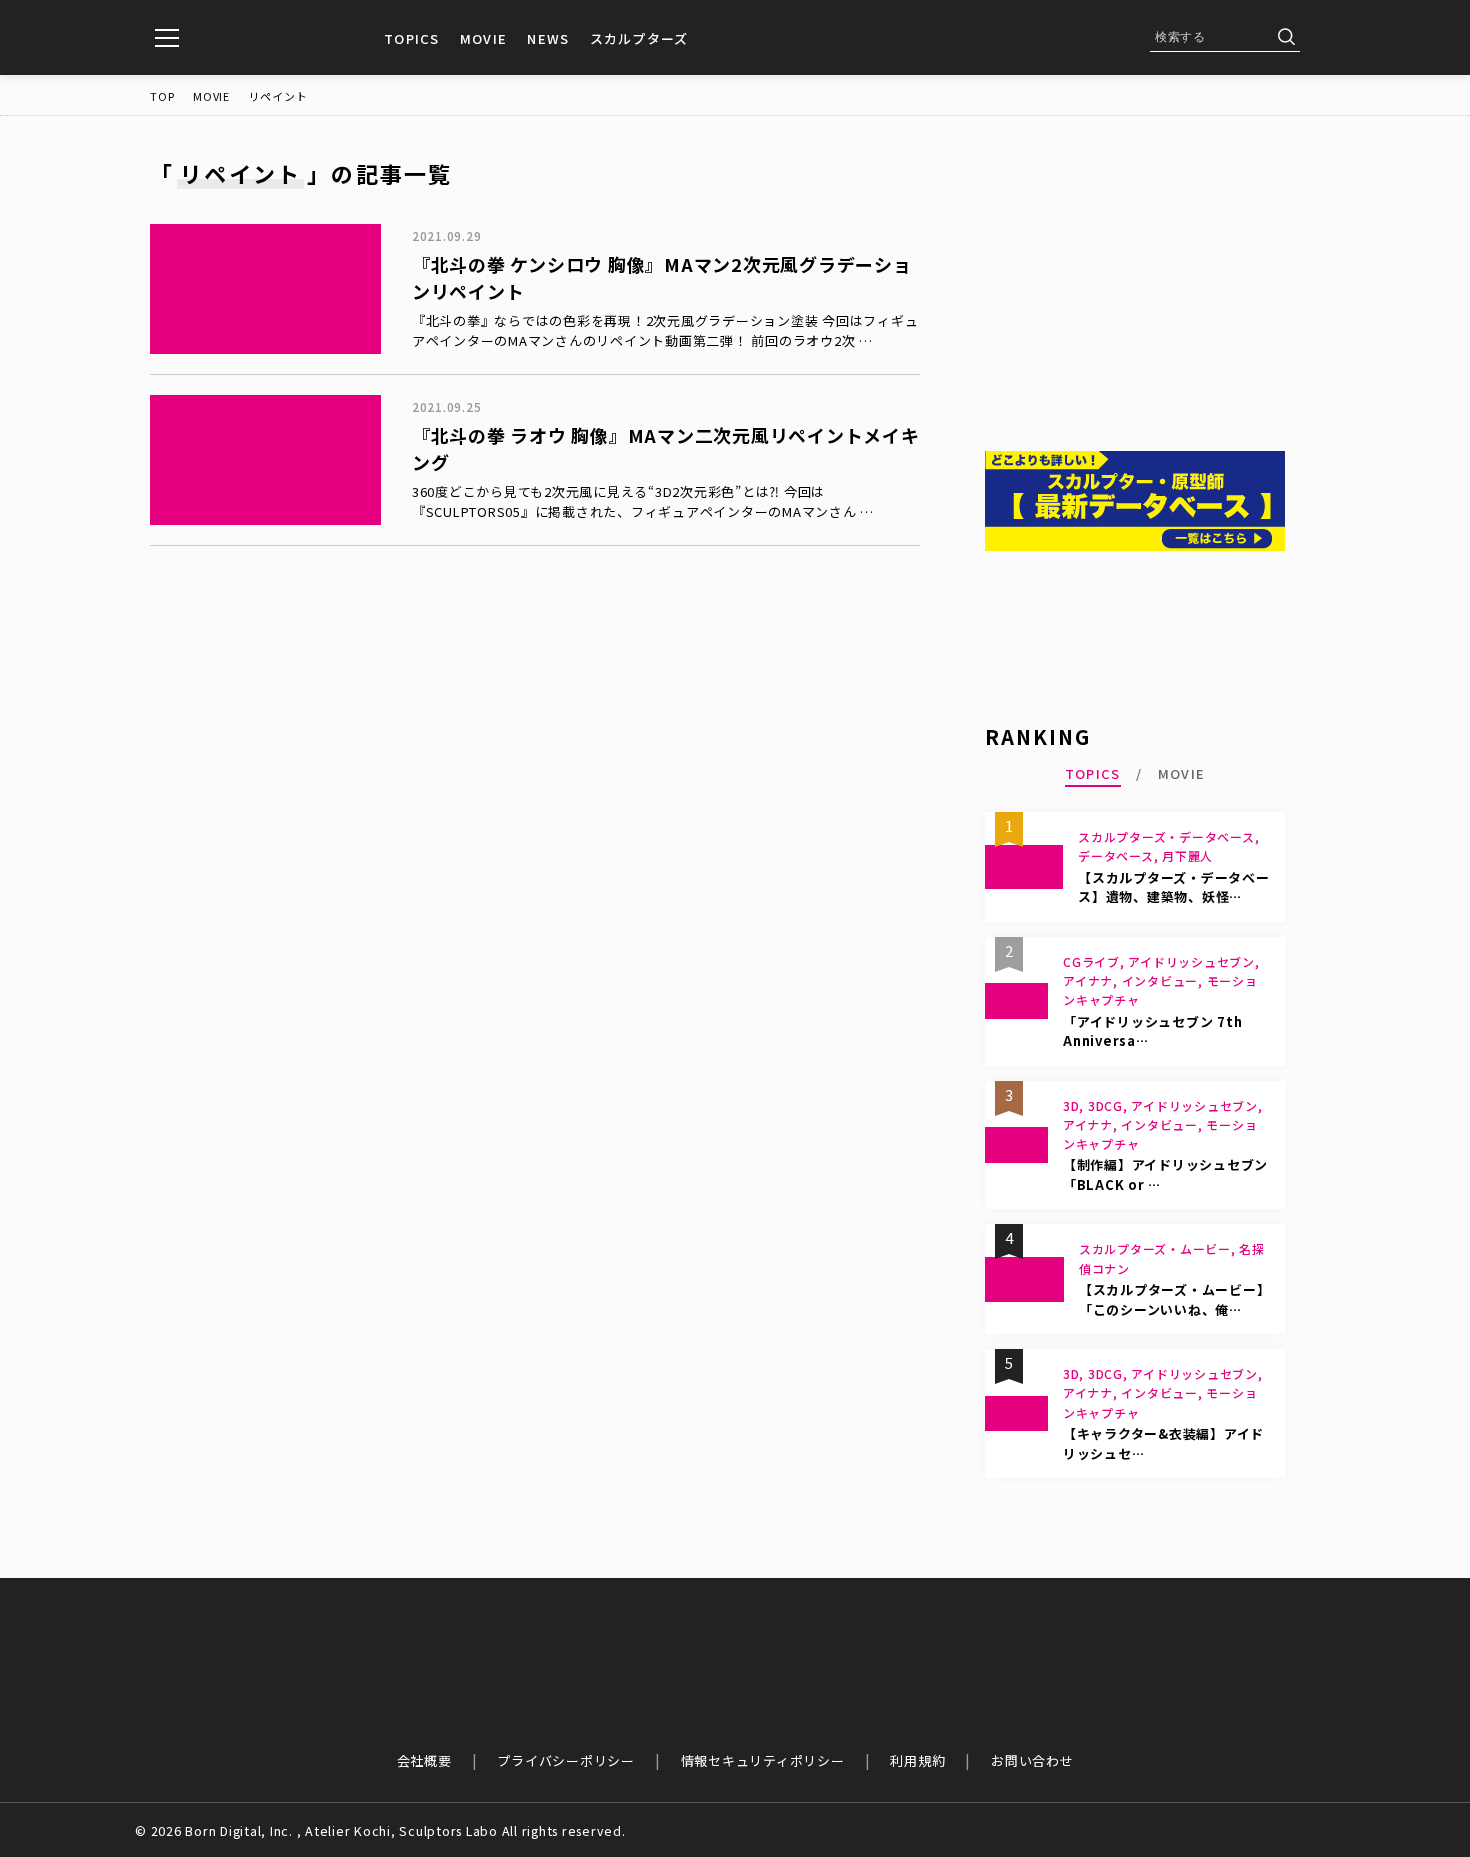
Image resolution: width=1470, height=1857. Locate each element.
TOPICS (412, 38)
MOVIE (484, 38)
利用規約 (917, 1760)
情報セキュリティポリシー (763, 1760)
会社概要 (424, 1760)
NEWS (548, 38)
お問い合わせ (1032, 1760)
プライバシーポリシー (566, 1760)
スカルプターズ (639, 38)
